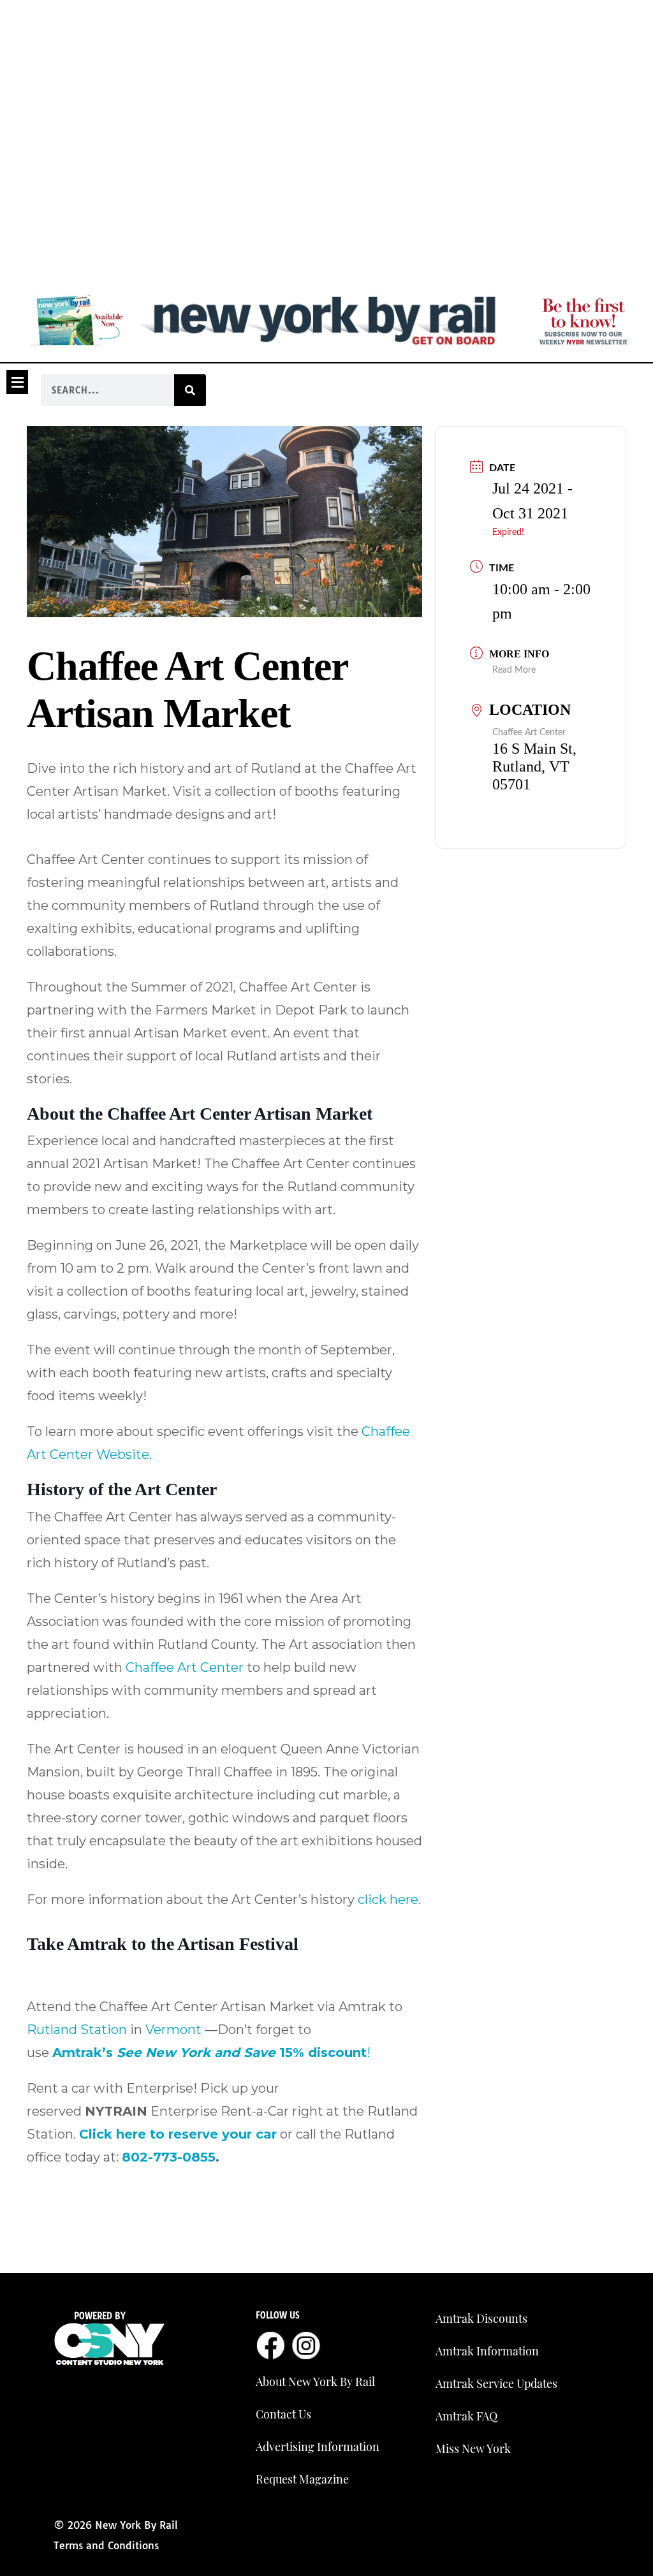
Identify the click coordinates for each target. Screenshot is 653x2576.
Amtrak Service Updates (496, 2383)
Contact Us (283, 2414)
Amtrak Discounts (481, 2318)
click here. (389, 1899)
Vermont (173, 2030)
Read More (514, 670)
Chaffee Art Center (185, 1667)
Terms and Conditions (106, 2545)
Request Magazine (302, 2479)
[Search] (190, 390)
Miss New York (473, 2448)
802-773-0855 (169, 2157)
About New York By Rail (315, 2382)
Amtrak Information (487, 2351)
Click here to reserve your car (178, 2134)
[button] (17, 382)
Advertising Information (318, 2447)
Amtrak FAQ (466, 2416)
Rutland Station (77, 2030)
